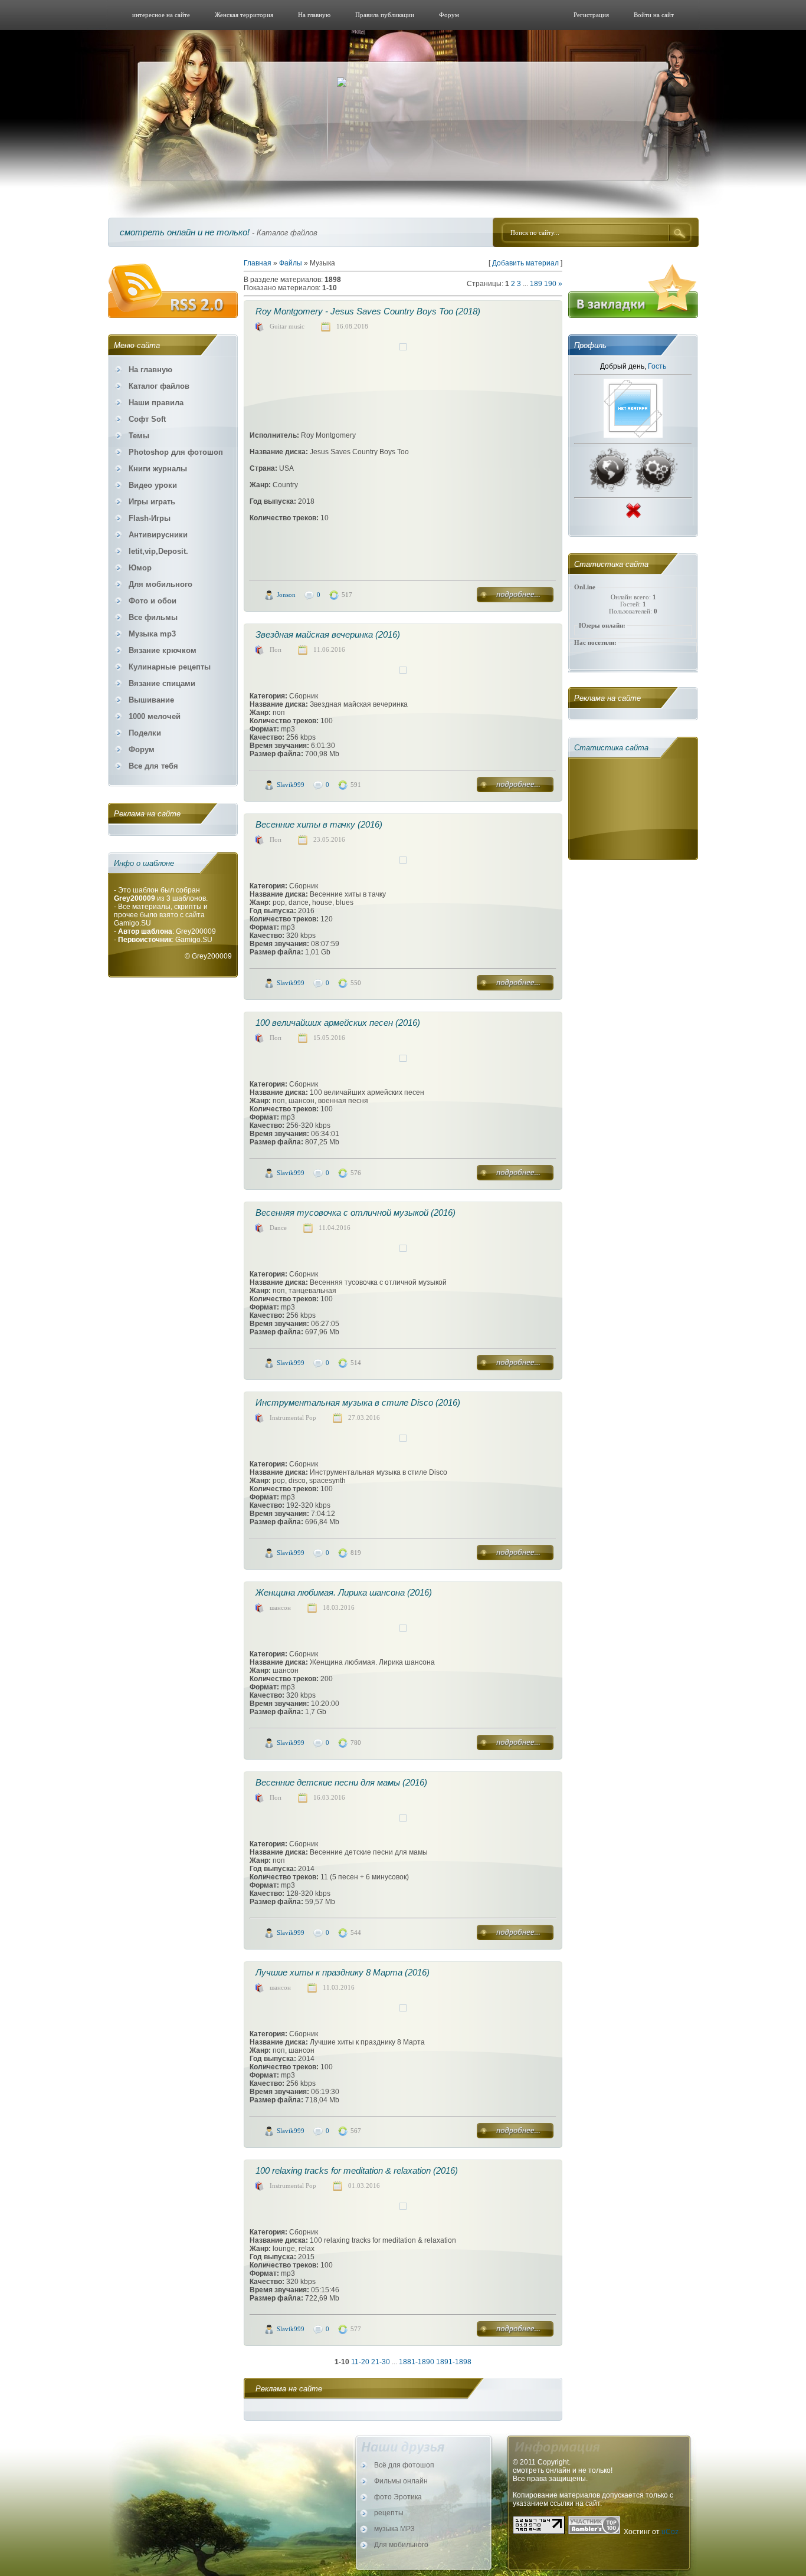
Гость (657, 366)
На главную (314, 15)
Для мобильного (401, 2545)
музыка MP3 (394, 2529)
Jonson (286, 595)
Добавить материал (525, 263)
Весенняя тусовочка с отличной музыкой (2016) (356, 1212)
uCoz (670, 2532)
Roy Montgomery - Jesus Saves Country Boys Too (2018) (368, 311)
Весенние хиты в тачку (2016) (319, 824)
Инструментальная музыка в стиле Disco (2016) (358, 1402)
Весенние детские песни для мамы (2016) (341, 1782)
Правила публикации (385, 15)
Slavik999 (291, 785)
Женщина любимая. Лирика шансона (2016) (344, 1592)
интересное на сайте (161, 15)
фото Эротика (398, 2497)
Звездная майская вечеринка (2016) (328, 634)
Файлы (291, 263)
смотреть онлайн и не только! (185, 232)
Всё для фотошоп (404, 2465)
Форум (449, 15)
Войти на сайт (654, 15)
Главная (258, 263)
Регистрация (591, 15)
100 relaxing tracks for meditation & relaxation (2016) (357, 2170)
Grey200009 (212, 956)
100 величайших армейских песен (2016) (338, 1023)
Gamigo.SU (132, 923)
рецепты (389, 2513)
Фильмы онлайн (401, 2481)
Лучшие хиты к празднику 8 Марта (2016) (343, 1972)
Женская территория (244, 15)
